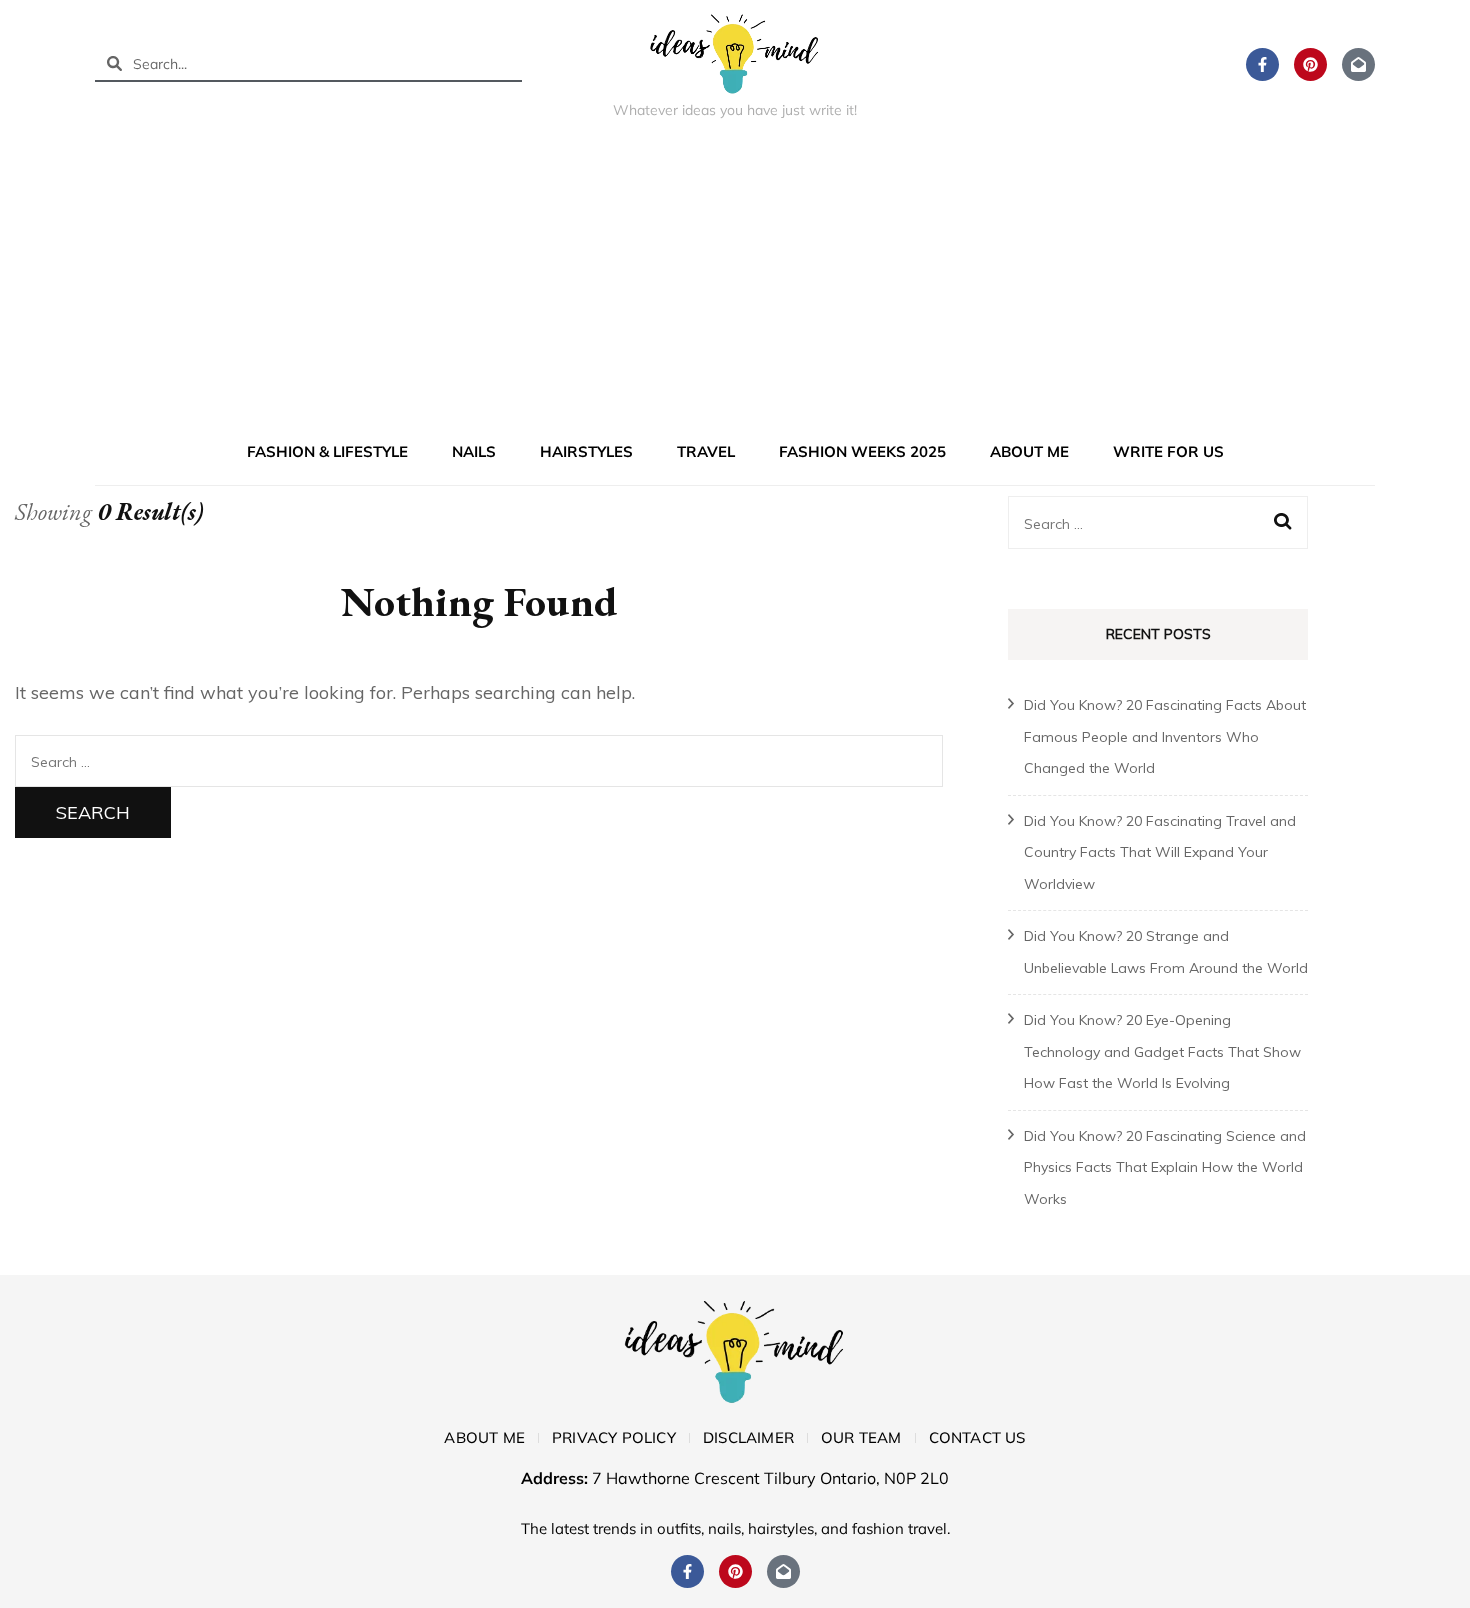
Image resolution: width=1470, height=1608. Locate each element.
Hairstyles (586, 451)
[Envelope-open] (1358, 64)
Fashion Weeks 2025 (862, 451)
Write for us (1168, 451)
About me (1029, 451)
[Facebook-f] (1262, 64)
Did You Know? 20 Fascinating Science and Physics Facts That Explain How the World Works (1165, 1167)
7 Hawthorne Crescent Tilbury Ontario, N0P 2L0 (770, 1478)
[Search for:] (479, 760)
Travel (706, 451)
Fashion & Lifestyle (327, 451)
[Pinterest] (1310, 64)
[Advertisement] (735, 284)
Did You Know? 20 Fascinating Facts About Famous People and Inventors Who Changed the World (1165, 736)
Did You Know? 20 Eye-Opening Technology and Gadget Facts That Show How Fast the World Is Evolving (1162, 1051)
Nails (474, 451)
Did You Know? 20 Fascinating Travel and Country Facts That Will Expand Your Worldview (1160, 852)
